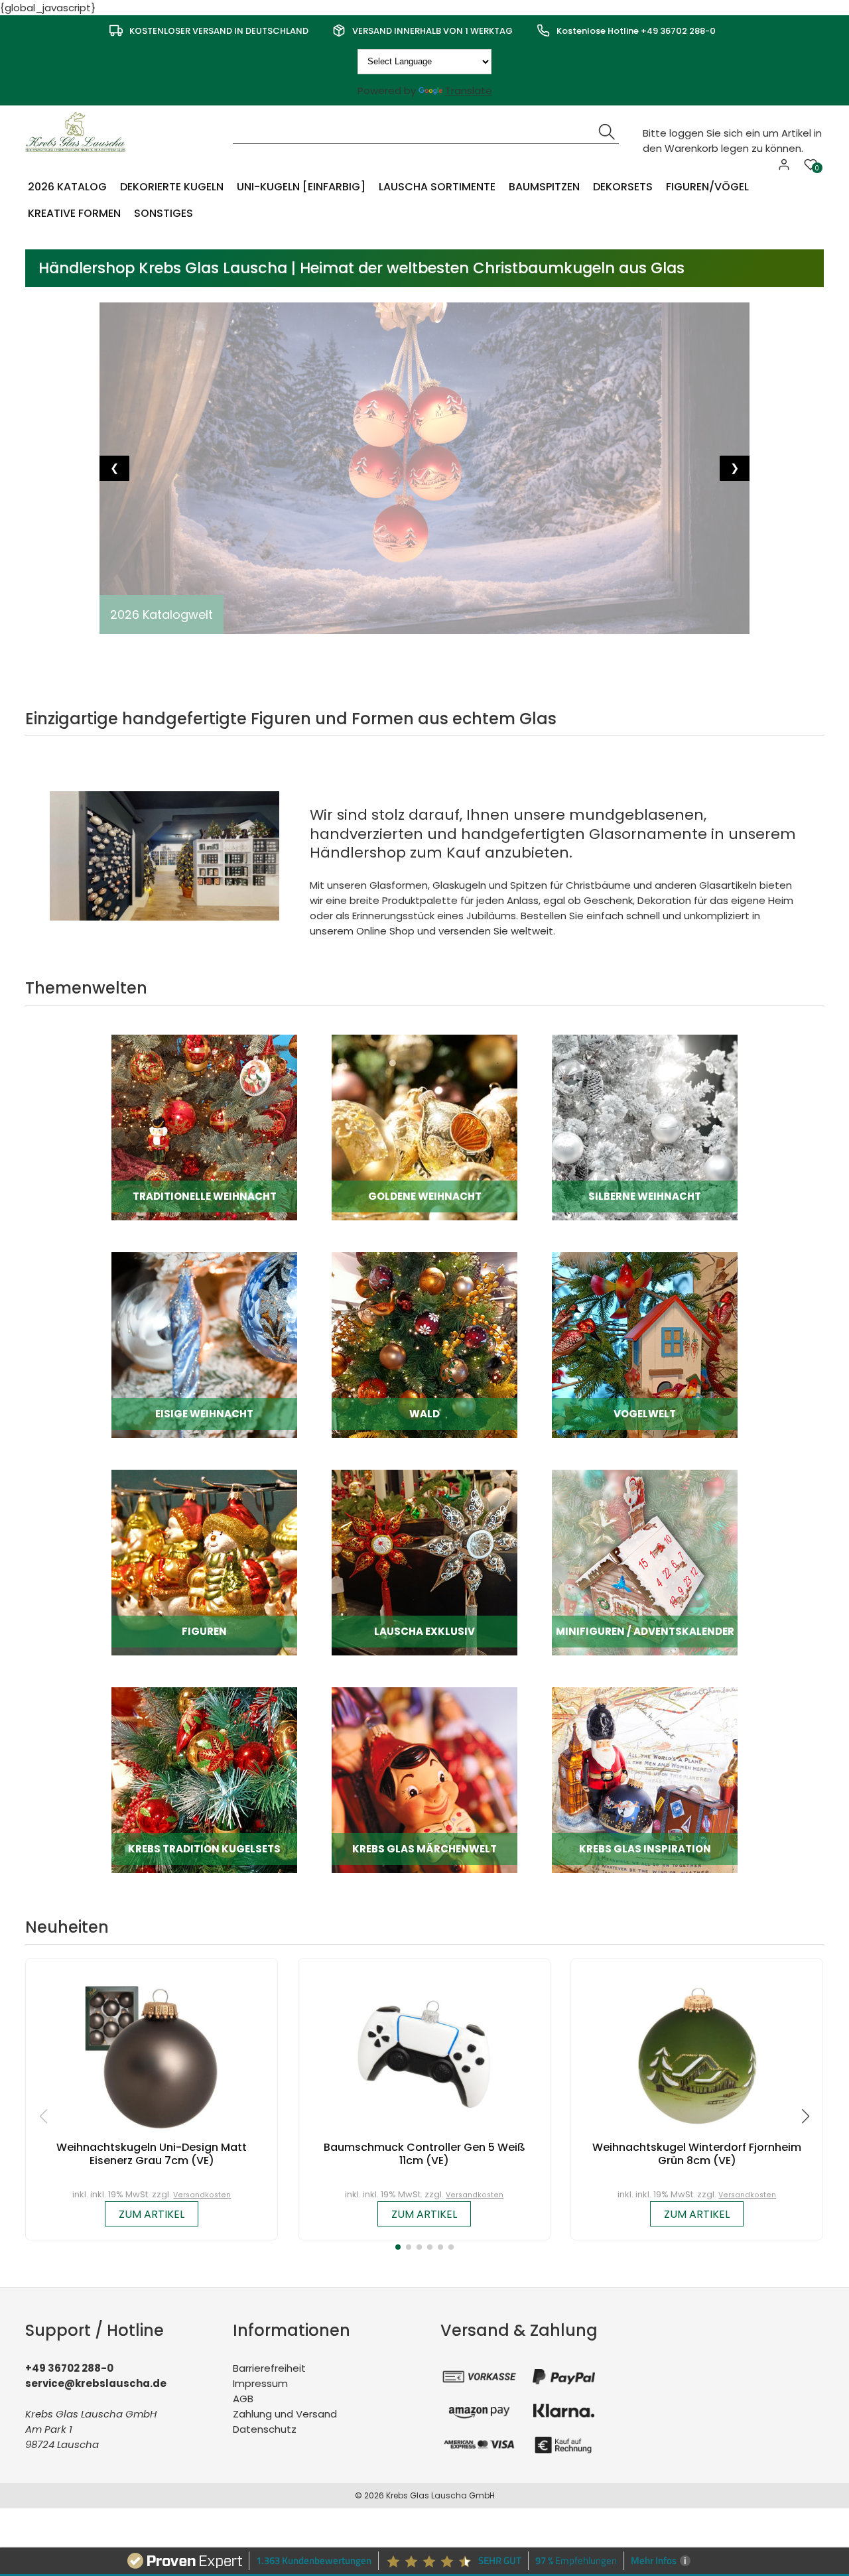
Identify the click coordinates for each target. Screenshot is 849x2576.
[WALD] (424, 1344)
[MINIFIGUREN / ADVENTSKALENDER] (645, 1562)
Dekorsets (623, 187)
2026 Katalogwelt (162, 614)
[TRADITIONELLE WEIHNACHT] (204, 1127)
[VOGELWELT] (645, 1344)
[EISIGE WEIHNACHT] (204, 1344)
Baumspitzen (544, 187)
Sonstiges (163, 213)
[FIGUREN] (204, 1562)
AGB (243, 2399)
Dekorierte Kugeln (172, 187)
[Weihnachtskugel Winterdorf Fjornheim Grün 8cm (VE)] (697, 2054)
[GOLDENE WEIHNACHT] (424, 1127)
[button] (398, 2247)
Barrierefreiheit (269, 2368)
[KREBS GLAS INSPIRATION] (645, 1779)
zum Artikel (152, 2214)
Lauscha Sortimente (437, 187)
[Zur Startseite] (78, 131)
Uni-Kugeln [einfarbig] (301, 187)
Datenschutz (265, 2429)
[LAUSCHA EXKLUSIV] (424, 1562)
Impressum (260, 2383)
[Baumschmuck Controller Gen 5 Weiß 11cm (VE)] (424, 2054)
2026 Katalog (67, 187)
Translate (469, 91)
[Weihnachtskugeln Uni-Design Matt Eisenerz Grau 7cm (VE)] (152, 2054)
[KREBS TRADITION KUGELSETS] (204, 1779)
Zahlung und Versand (285, 2414)
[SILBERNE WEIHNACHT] (645, 1127)
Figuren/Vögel (707, 187)
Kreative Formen (74, 213)
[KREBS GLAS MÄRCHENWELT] (424, 1779)
